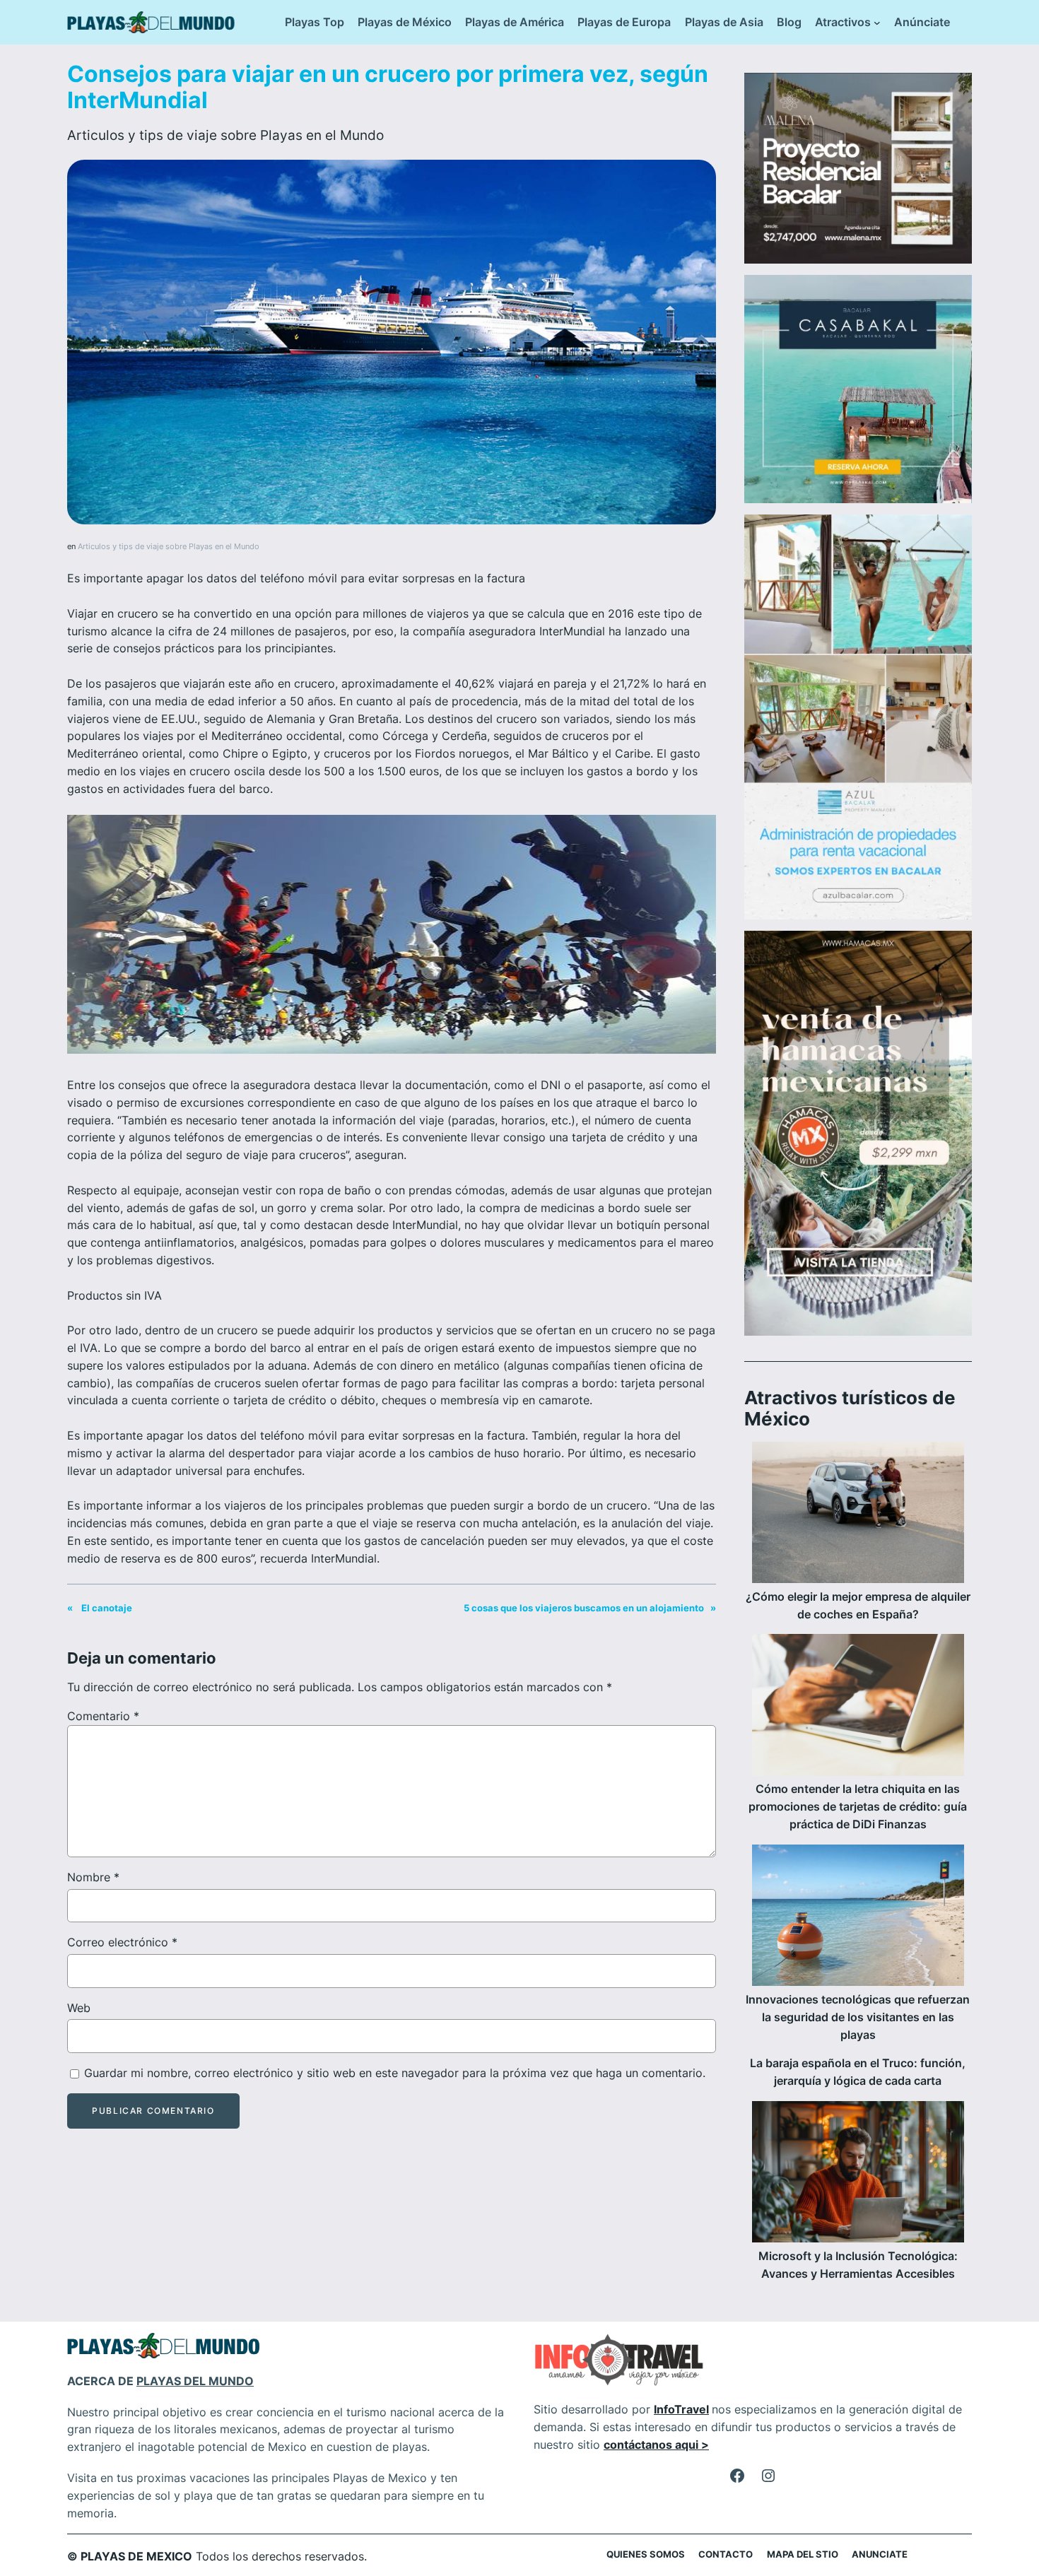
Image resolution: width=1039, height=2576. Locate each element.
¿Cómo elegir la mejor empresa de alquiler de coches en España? (858, 1605)
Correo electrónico (122, 1942)
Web (79, 2008)
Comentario (103, 1716)
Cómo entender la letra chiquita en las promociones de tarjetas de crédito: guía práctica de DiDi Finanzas (858, 1806)
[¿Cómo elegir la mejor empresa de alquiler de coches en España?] (858, 1515)
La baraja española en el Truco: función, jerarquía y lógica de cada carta (858, 2072)
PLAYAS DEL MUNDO (195, 2381)
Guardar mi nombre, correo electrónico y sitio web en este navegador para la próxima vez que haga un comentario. (395, 2073)
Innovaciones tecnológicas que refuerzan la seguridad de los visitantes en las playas (858, 2017)
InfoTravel (681, 2409)
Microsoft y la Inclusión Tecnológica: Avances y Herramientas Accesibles (858, 2265)
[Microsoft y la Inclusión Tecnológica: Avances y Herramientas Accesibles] (858, 2174)
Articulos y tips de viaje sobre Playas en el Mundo (225, 135)
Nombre (93, 1877)
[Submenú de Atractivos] (877, 23)
